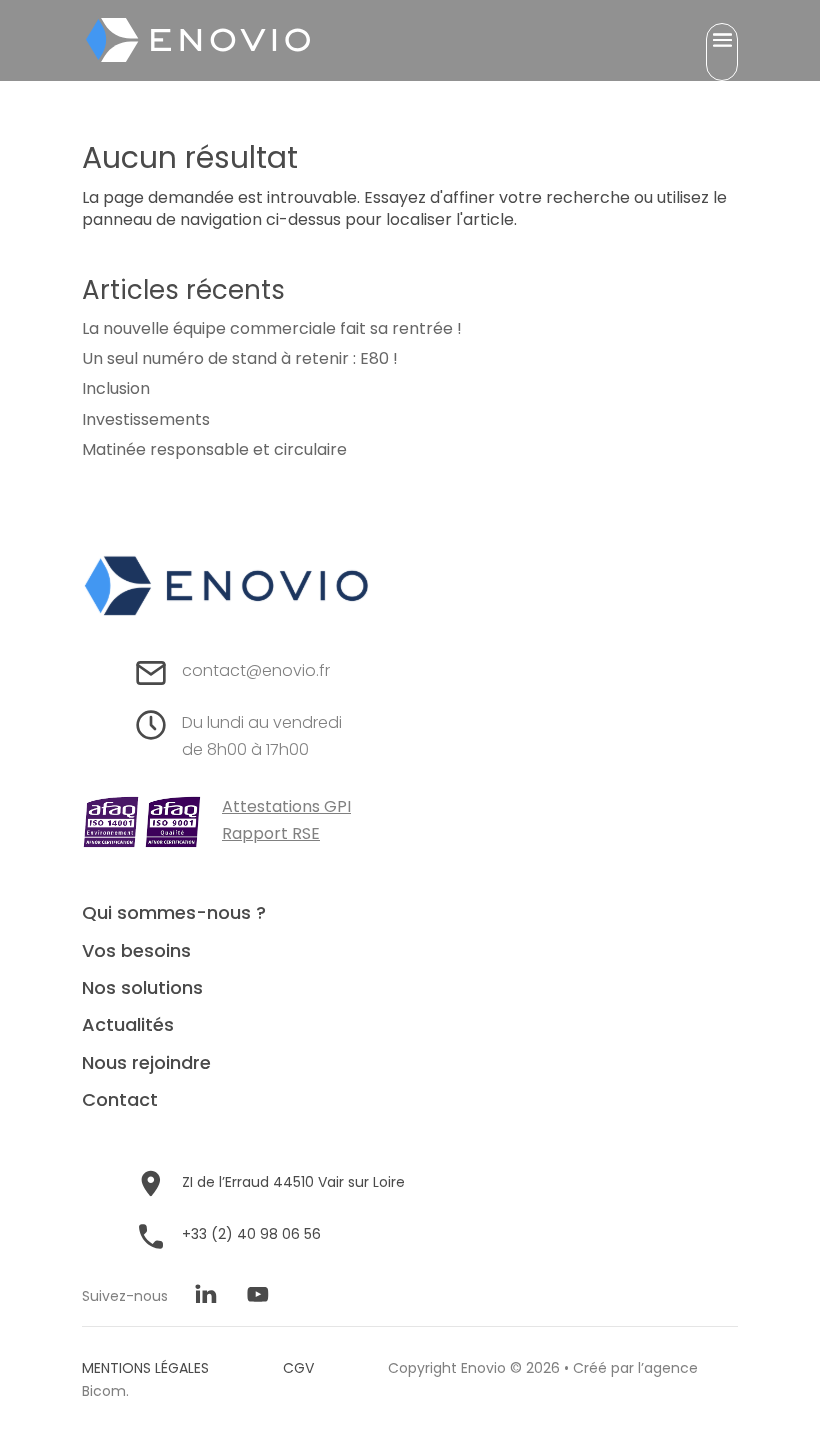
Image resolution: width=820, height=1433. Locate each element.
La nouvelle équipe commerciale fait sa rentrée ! (272, 328)
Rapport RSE (271, 833)
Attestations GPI (286, 806)
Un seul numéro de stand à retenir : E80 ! (240, 358)
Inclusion (116, 388)
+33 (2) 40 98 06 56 (251, 1234)
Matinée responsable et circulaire (214, 449)
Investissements (146, 419)
